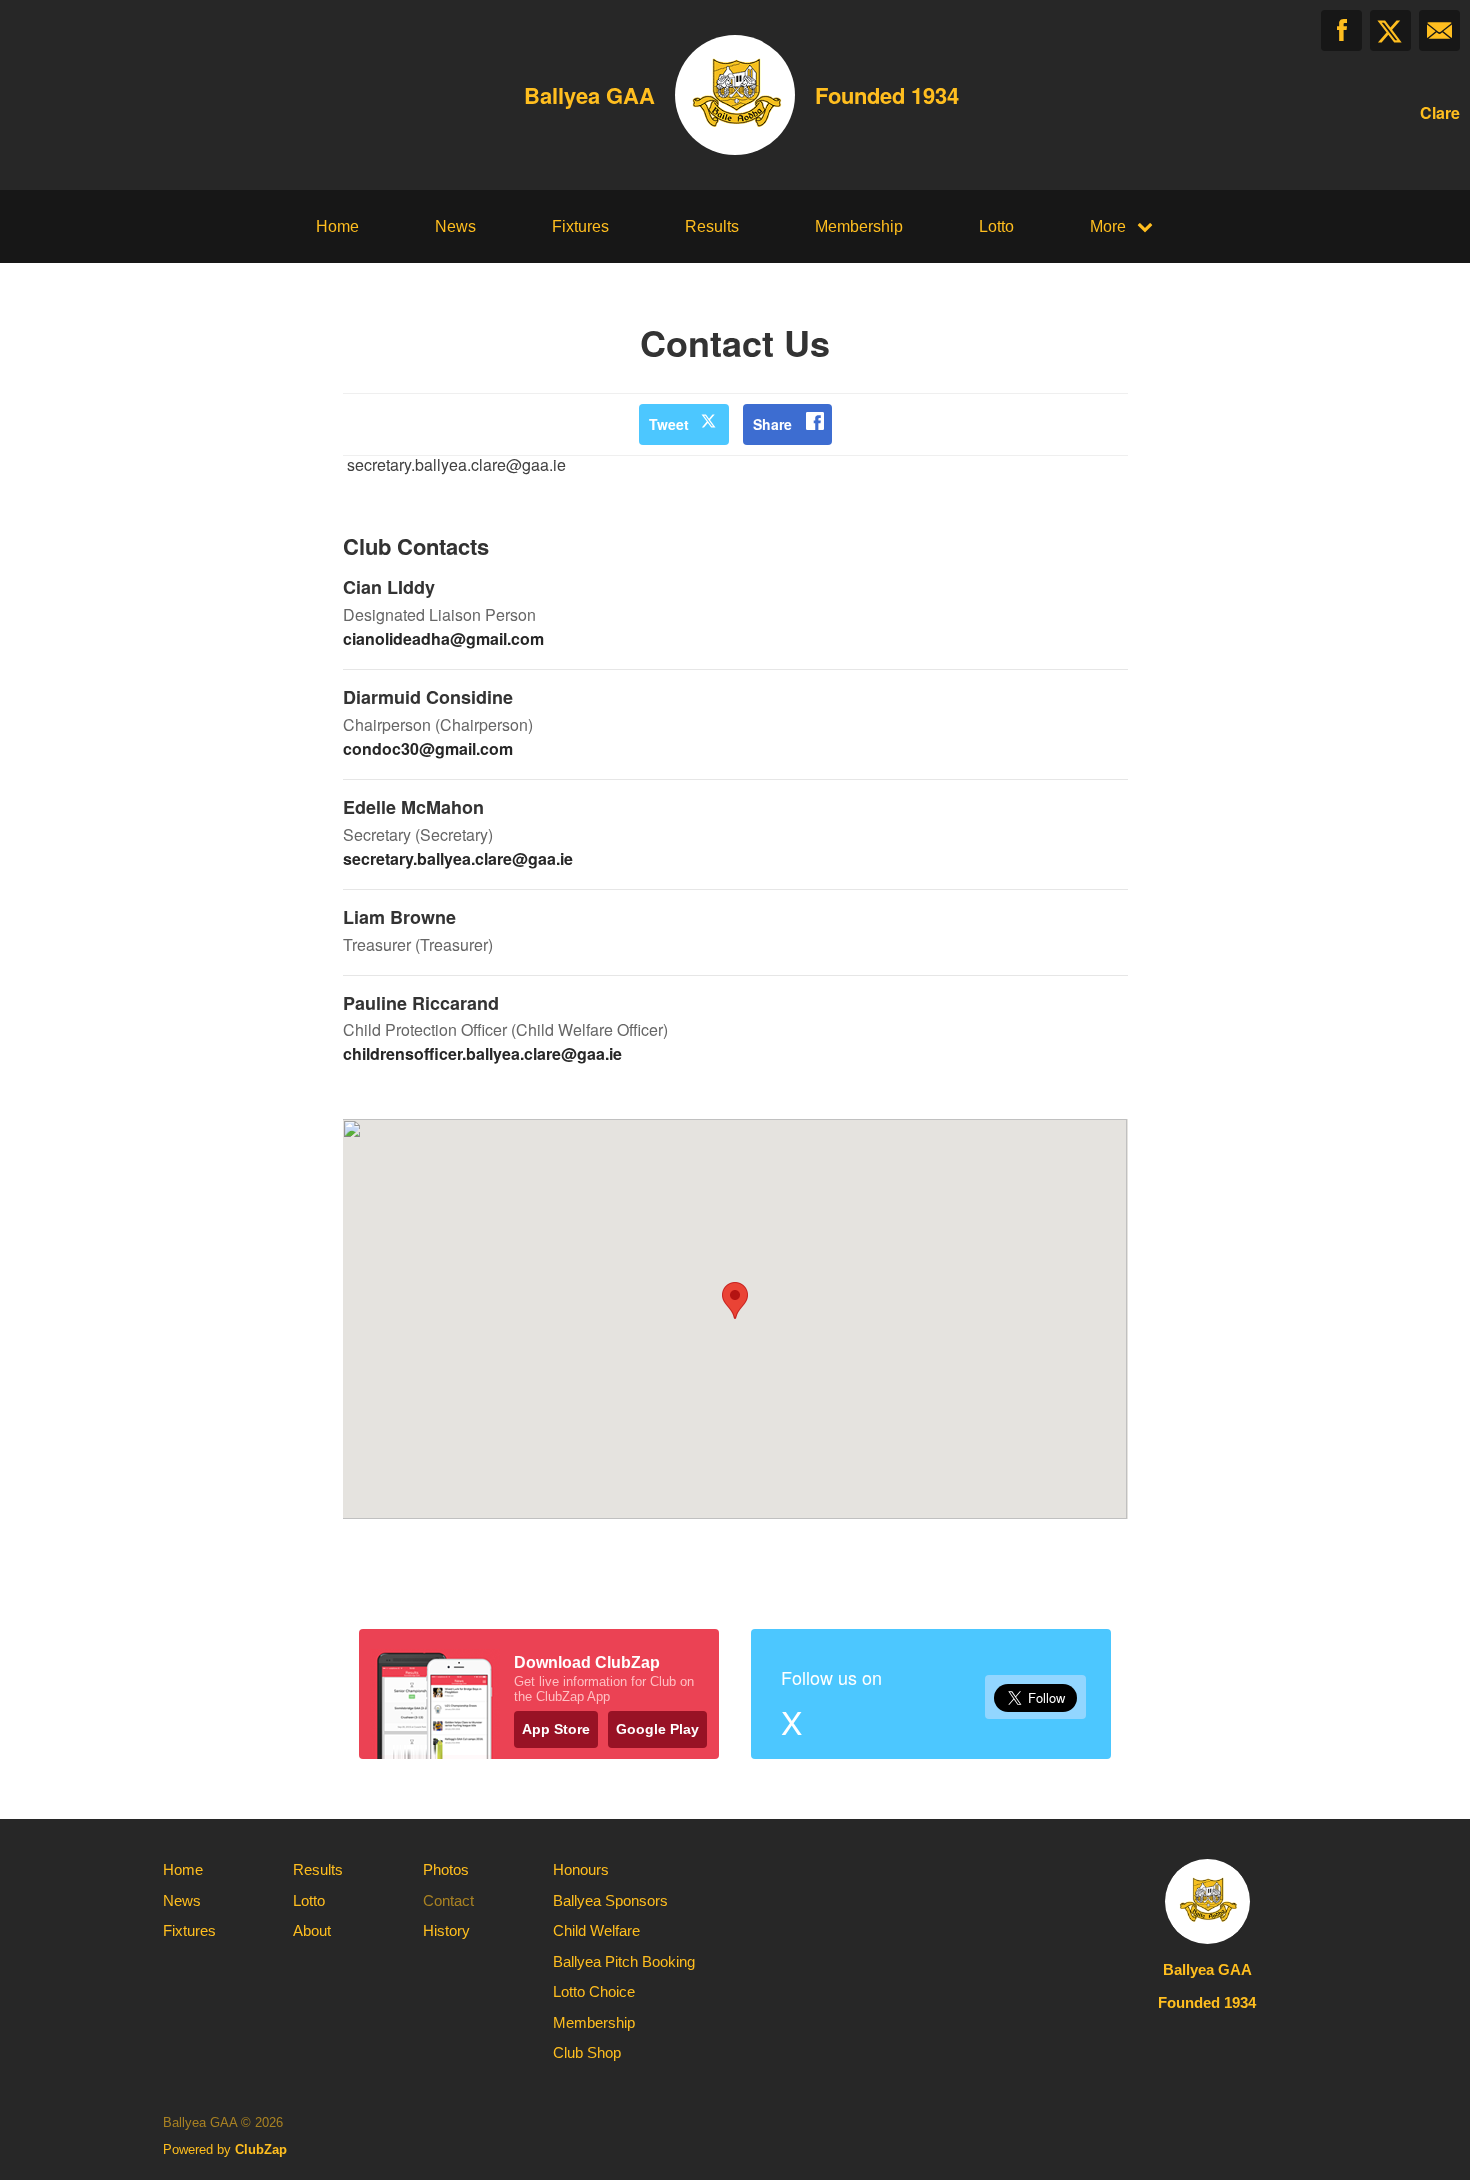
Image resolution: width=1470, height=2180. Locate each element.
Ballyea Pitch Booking (624, 1961)
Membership (859, 226)
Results (712, 226)
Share (772, 424)
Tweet (669, 424)
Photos (446, 1869)
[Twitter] (1390, 30)
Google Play (657, 1729)
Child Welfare (596, 1930)
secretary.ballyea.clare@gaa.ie (458, 858)
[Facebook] (1341, 30)
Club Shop (587, 2052)
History (446, 1930)
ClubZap (261, 2149)
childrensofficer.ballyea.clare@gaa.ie (482, 1053)
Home (337, 226)
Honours (581, 1869)
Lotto (996, 226)
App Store (556, 1729)
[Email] (1439, 30)
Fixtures (580, 226)
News (455, 226)
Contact (448, 1900)
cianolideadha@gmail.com (443, 638)
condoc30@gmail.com (428, 748)
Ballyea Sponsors (610, 1900)
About (312, 1930)
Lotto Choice (594, 1991)
